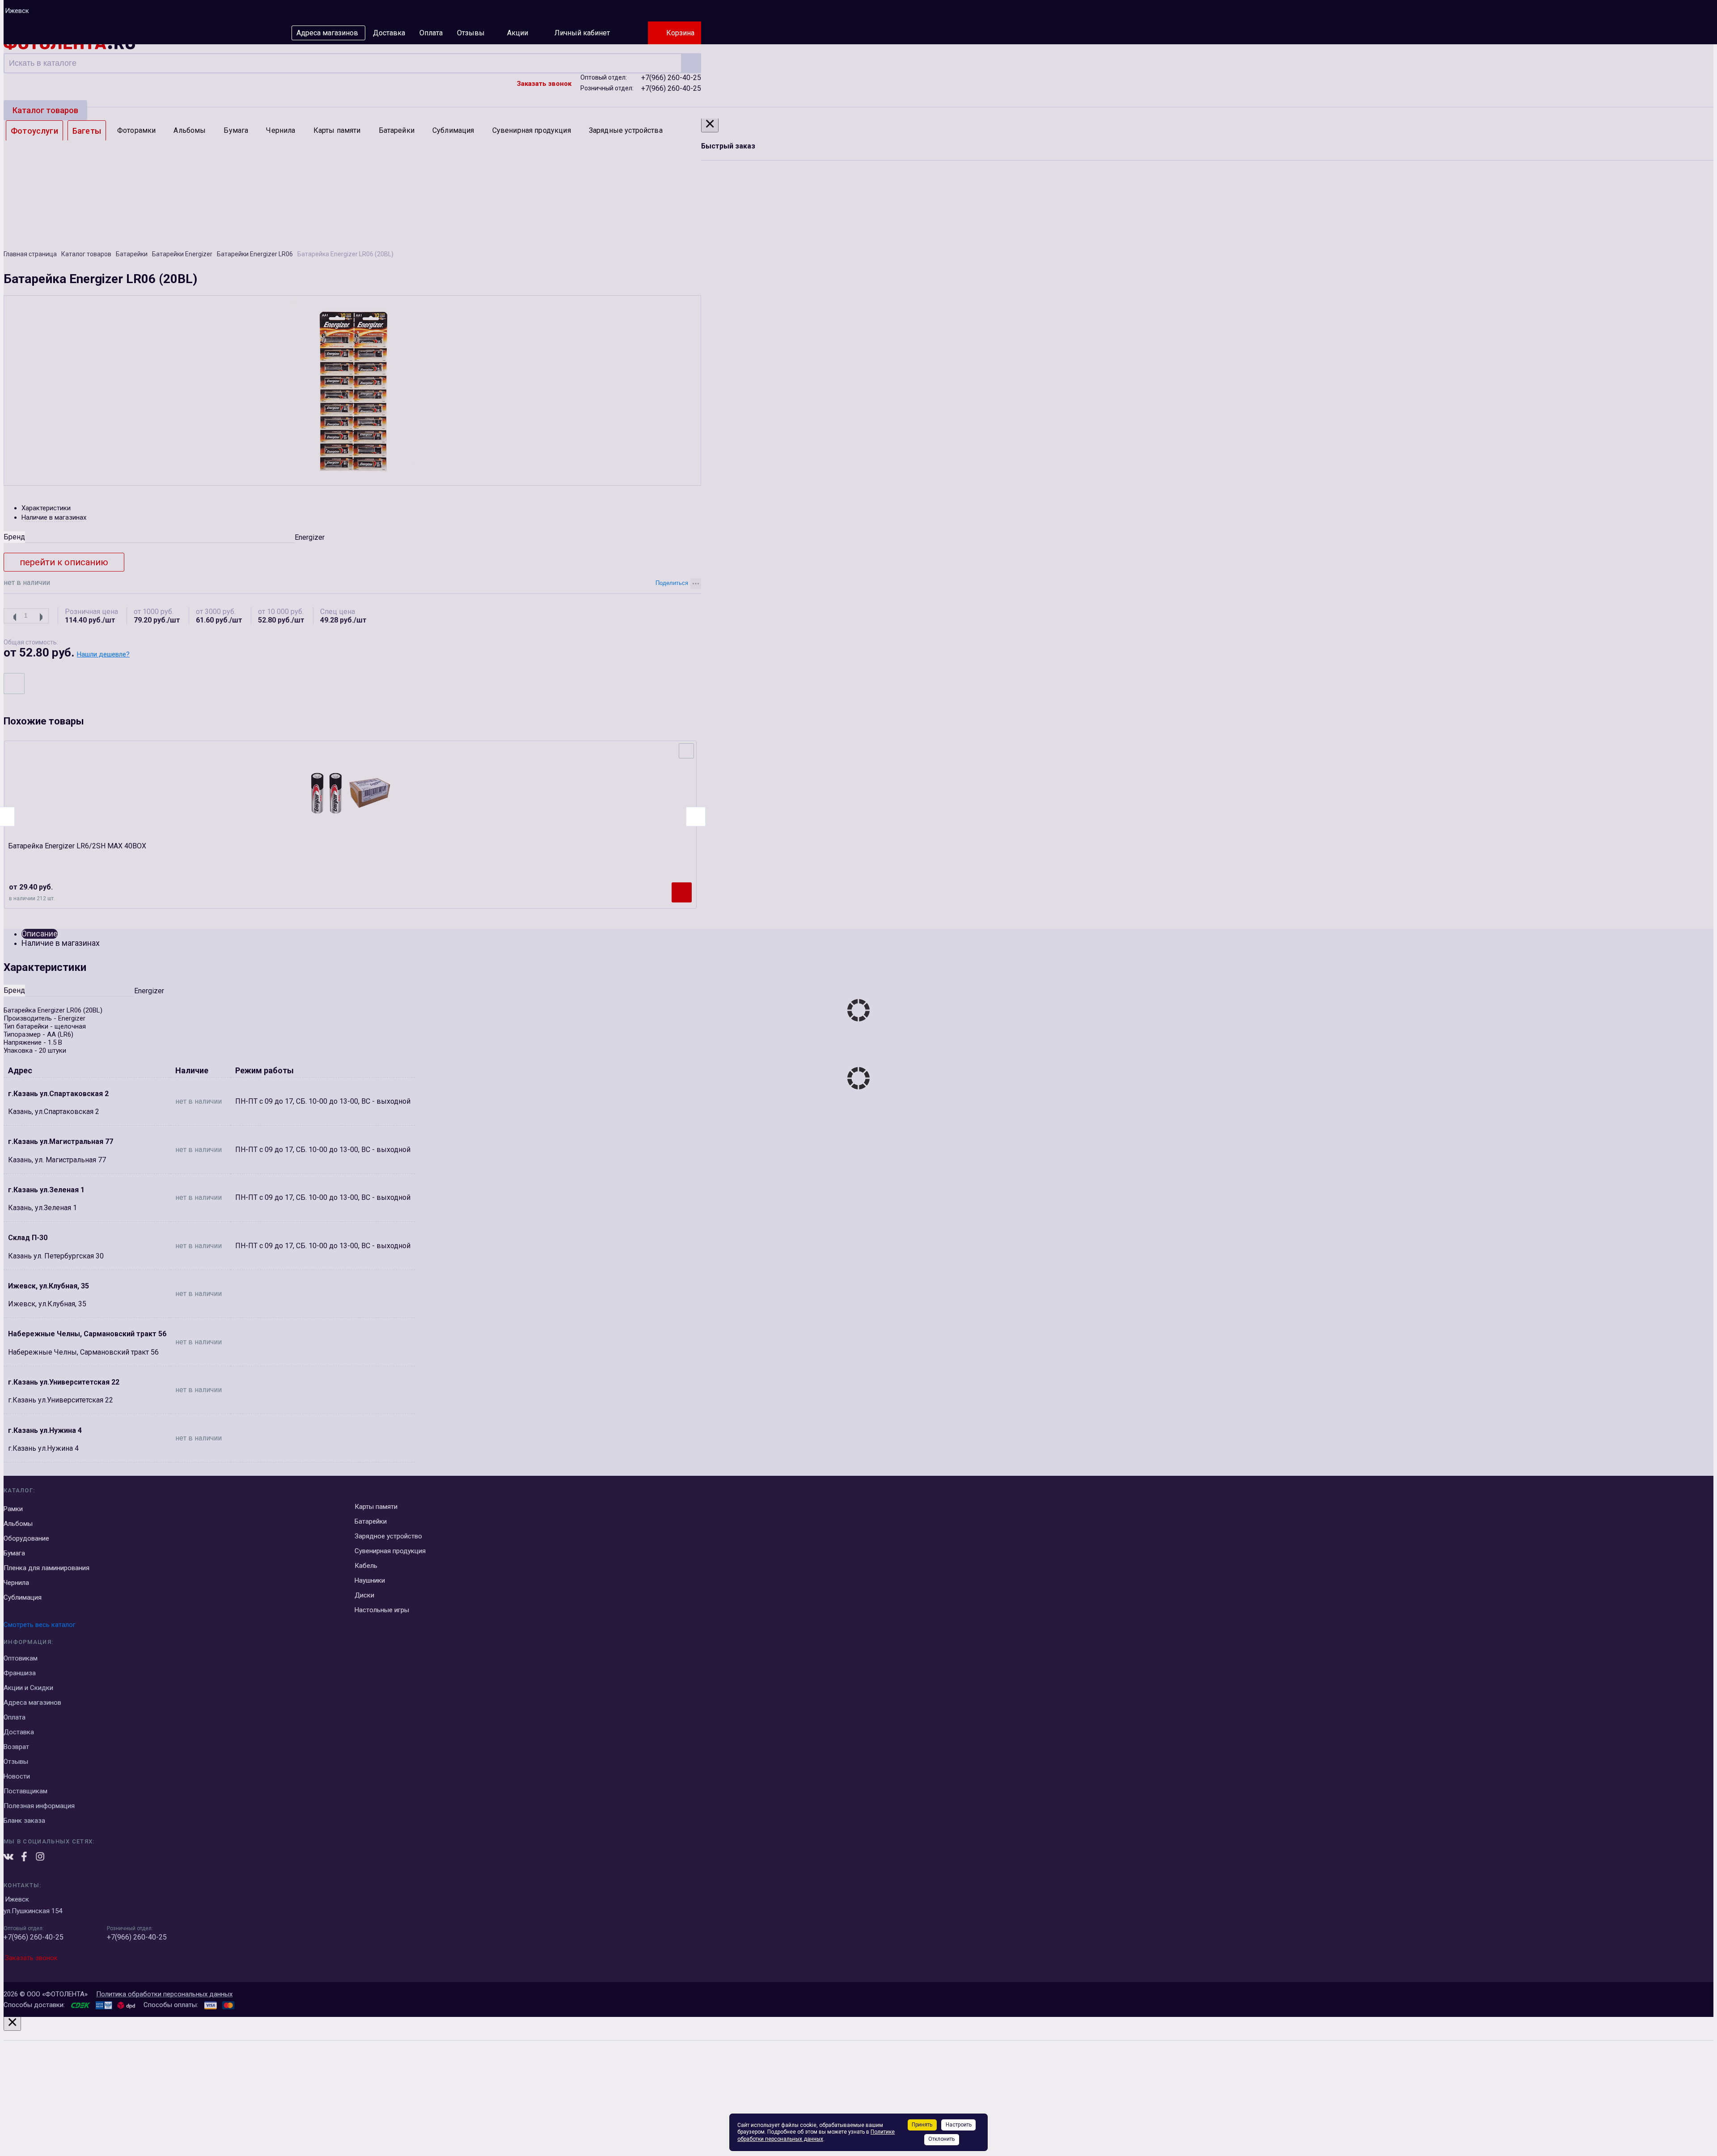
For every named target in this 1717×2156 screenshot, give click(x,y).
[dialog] (858, 2085)
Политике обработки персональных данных (816, 2135)
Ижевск (17, 11)
